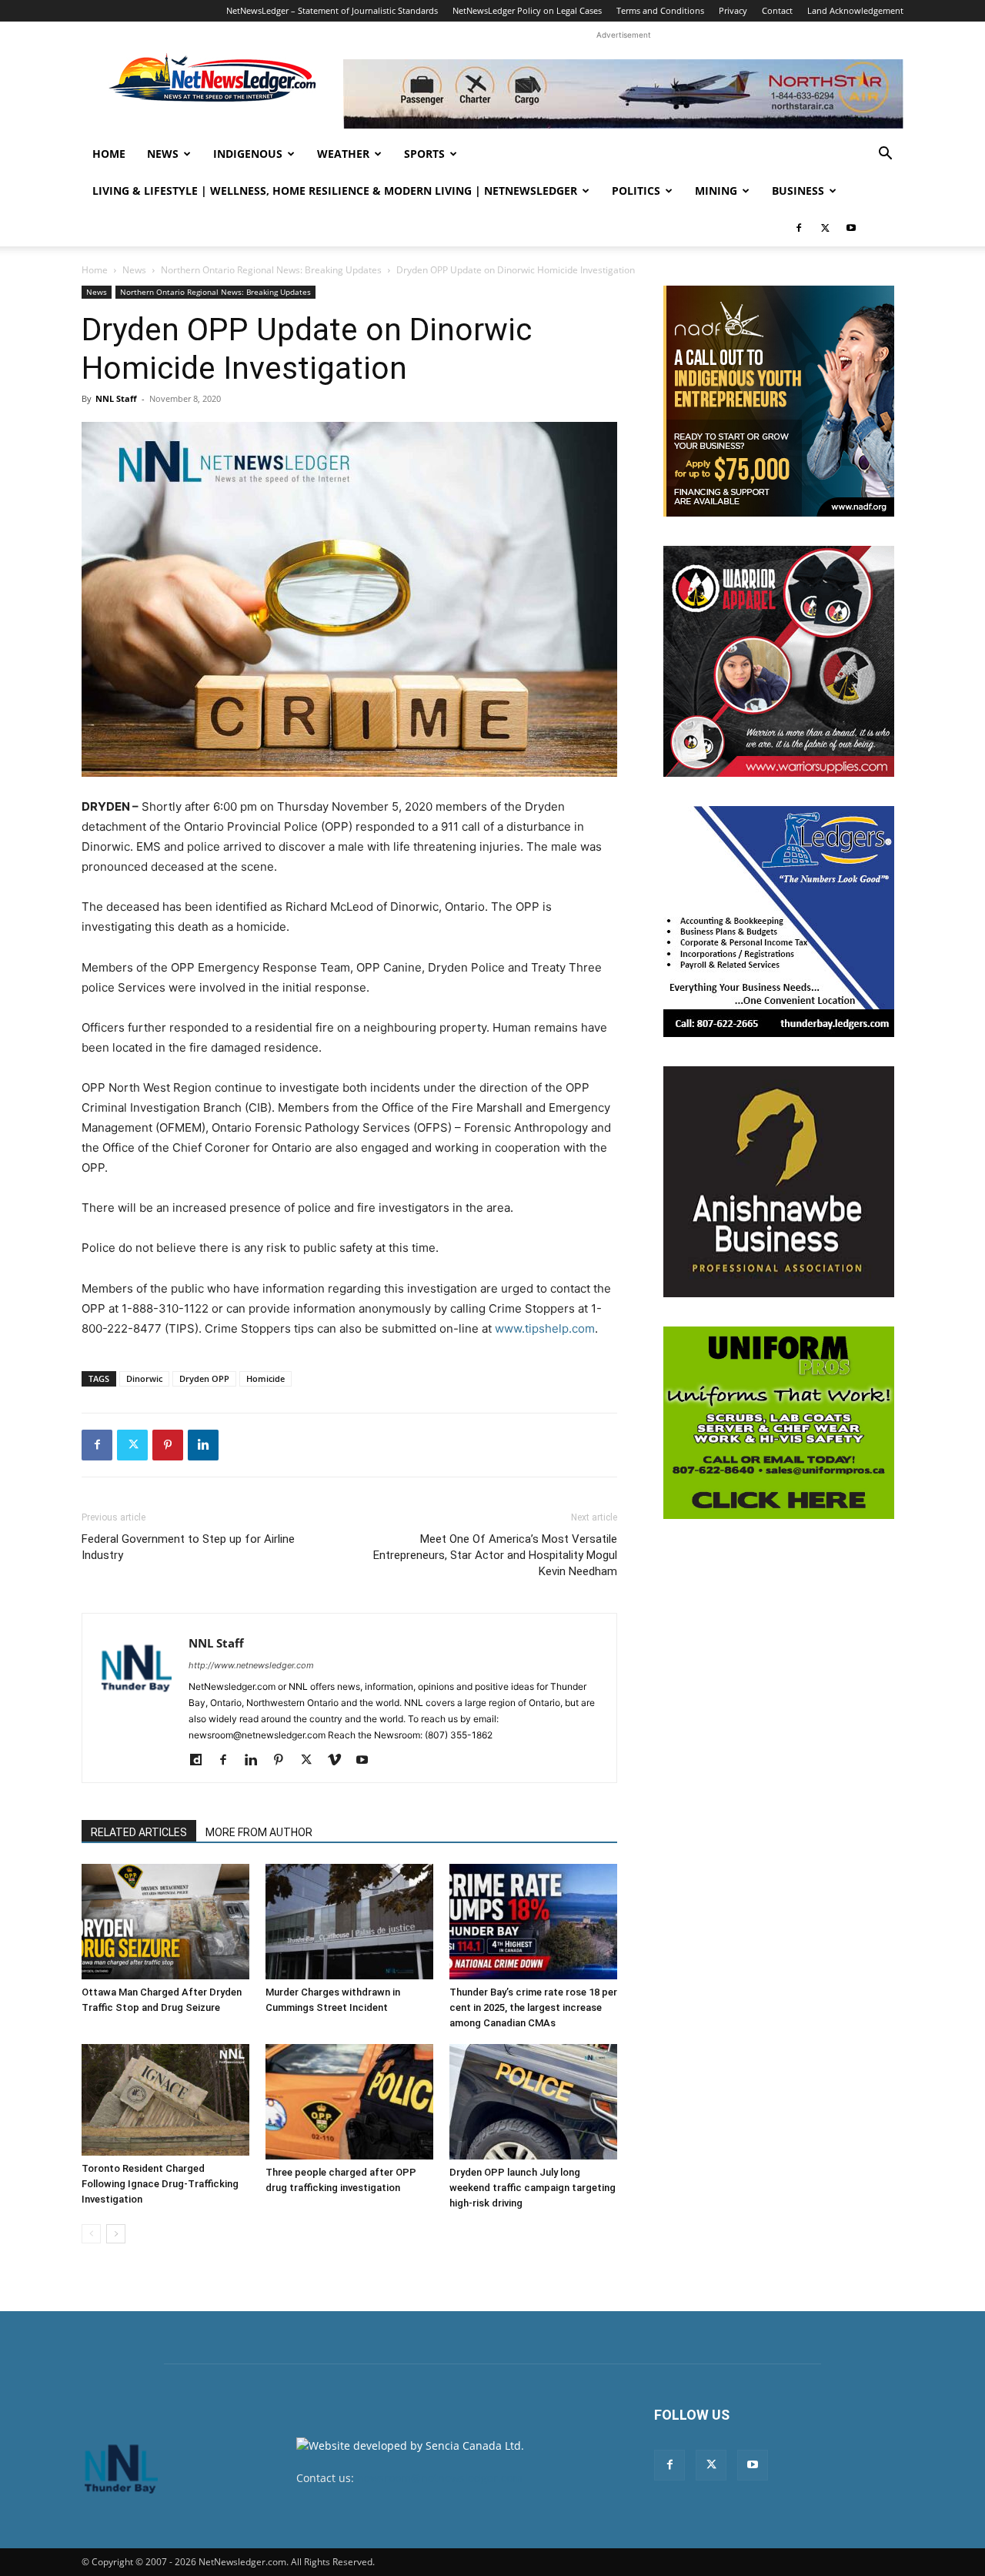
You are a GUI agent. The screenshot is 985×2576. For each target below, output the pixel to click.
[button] (885, 155)
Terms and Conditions (660, 10)
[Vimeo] (340, 1761)
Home (109, 154)
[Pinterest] (168, 1445)
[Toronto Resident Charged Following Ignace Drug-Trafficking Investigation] (165, 2100)
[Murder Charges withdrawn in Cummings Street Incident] (349, 1922)
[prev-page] (91, 2234)
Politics (636, 191)
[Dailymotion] (201, 1761)
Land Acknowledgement (855, 10)
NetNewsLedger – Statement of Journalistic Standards (332, 10)
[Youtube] (851, 228)
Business (798, 191)
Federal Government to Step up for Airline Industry (188, 1547)
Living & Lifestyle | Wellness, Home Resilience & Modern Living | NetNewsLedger (335, 191)
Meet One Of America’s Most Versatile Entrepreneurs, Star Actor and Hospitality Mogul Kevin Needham (495, 1555)
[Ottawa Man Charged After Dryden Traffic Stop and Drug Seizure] (165, 1922)
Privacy (733, 10)
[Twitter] (825, 228)
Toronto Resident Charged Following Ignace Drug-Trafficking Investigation (160, 2184)
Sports (424, 154)
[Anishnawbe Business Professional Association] (779, 1182)
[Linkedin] (203, 1445)
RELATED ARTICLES (139, 1832)
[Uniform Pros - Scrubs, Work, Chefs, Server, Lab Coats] (779, 1423)
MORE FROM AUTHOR (259, 1832)
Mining (716, 191)
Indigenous (248, 154)
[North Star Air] (623, 94)
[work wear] (779, 661)
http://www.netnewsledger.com (251, 1665)
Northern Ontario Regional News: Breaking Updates (271, 270)
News (163, 154)
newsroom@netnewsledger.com (440, 2478)
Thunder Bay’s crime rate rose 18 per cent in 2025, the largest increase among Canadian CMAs (533, 2007)
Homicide (265, 1378)
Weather (343, 154)
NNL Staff (116, 398)
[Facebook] (799, 228)
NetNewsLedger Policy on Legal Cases (527, 10)
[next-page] (116, 2234)
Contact (777, 10)
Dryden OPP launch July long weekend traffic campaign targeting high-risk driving (533, 2188)
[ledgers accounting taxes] (779, 922)
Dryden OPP (204, 1378)
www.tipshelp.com (545, 1328)
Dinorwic (144, 1378)
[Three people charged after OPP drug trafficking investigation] (349, 2102)
